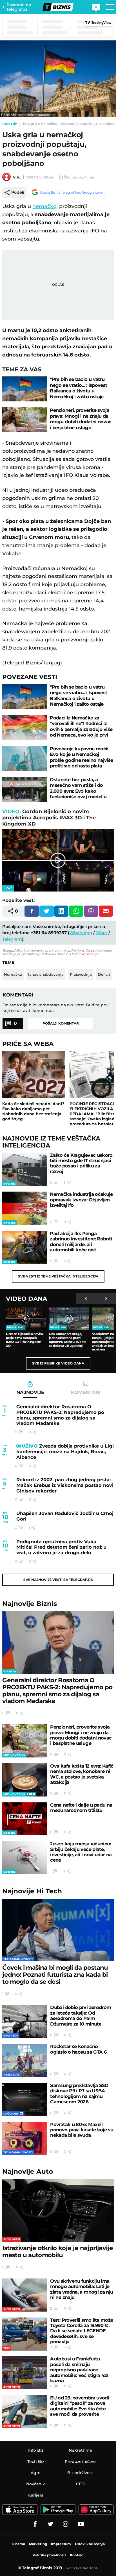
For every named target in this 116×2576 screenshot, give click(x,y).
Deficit (104, 974)
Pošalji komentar (61, 1023)
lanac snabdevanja (46, 974)
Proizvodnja (81, 974)
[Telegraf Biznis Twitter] (50, 2524)
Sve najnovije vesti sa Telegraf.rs (58, 1580)
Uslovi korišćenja (84, 954)
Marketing (38, 2544)
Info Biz (10, 124)
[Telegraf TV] (81, 2524)
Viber (102, 933)
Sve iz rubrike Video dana (58, 1363)
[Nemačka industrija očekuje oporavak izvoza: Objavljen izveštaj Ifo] (25, 1208)
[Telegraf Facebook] (35, 2524)
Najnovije (30, 1604)
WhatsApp (81, 933)
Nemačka (13, 974)
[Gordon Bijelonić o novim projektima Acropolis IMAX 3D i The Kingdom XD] (26, 1319)
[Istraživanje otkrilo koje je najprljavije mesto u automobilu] (58, 2211)
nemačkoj (45, 206)
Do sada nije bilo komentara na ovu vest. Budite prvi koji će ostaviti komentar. (56, 1008)
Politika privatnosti (49, 2555)
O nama (18, 2544)
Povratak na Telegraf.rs (19, 7)
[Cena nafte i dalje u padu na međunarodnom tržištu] (24, 1819)
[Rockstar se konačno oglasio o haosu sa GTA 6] (24, 2060)
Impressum (61, 2544)
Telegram (12, 939)
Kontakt (77, 2555)
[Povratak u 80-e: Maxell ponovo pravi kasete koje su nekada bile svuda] (24, 2138)
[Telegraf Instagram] (66, 2524)
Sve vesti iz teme (58, 1276)
